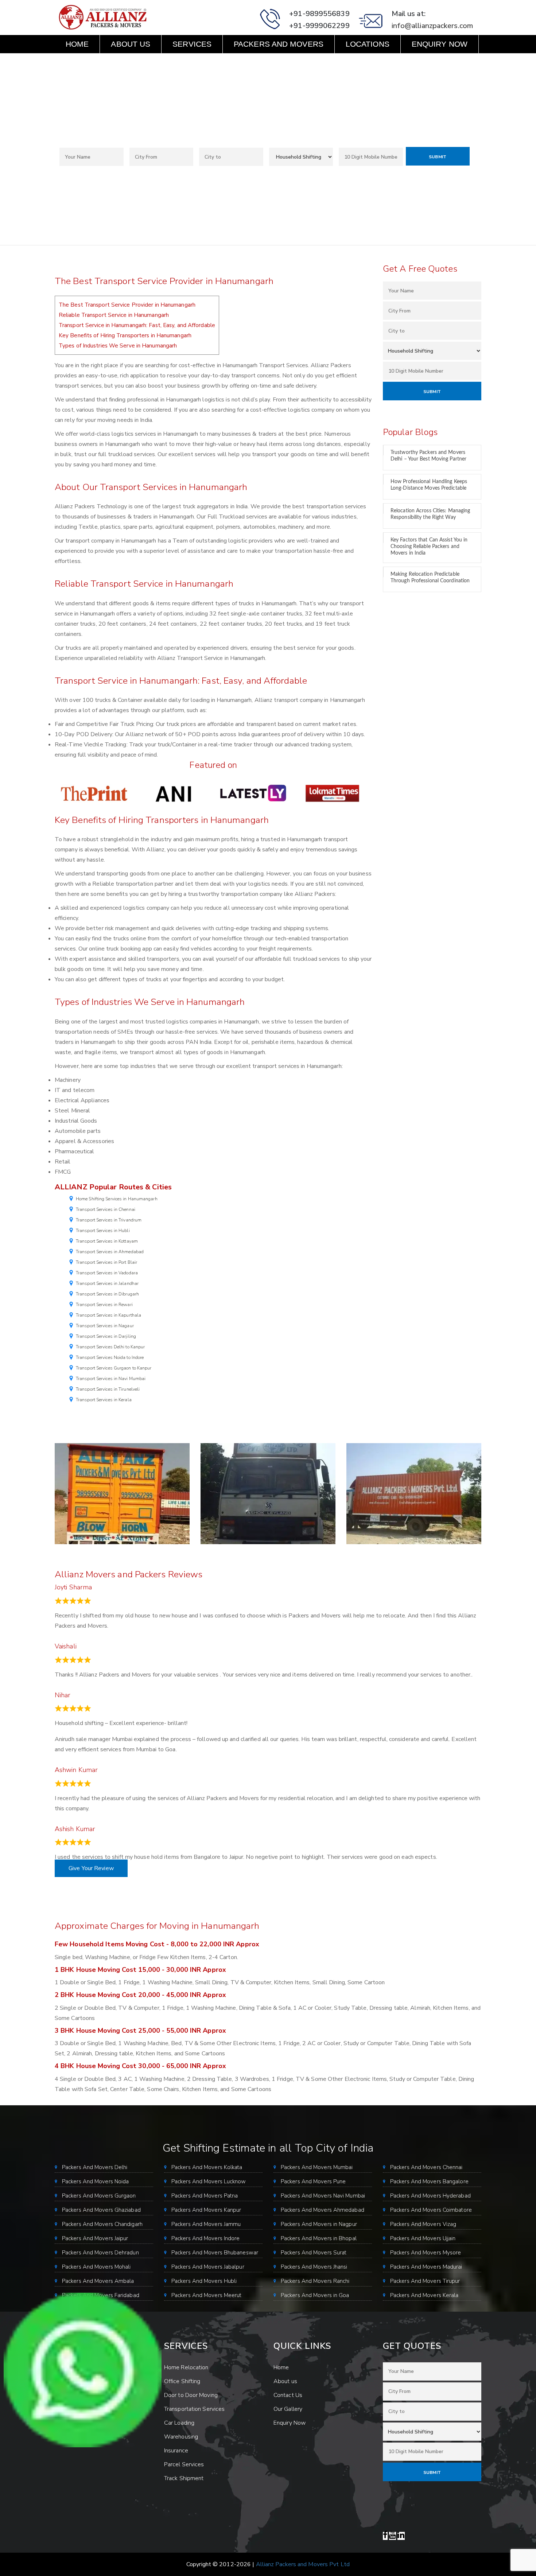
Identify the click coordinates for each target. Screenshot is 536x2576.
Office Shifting (182, 2381)
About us (131, 44)
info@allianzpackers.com (432, 26)
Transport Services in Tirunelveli (108, 1389)
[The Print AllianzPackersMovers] (94, 793)
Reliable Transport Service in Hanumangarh (114, 315)
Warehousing (181, 2437)
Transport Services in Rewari (104, 1305)
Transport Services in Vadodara (107, 1273)
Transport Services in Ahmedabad (110, 1252)
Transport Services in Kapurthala (108, 1315)
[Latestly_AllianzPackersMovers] (253, 793)
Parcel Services (184, 2464)
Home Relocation (186, 2367)
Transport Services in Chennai (106, 1209)
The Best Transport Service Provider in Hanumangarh (127, 305)
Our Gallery (288, 2409)
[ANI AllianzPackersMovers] (174, 793)
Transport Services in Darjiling (106, 1336)
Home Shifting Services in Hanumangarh (117, 1199)
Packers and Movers (279, 44)
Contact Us (90, 62)
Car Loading (179, 2423)
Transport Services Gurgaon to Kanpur (114, 1368)
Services (192, 44)
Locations (368, 44)
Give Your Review (91, 1868)
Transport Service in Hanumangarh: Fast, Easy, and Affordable (137, 325)
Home (77, 44)
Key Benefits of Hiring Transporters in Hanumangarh (125, 335)
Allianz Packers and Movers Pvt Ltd (303, 2564)
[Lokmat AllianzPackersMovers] (332, 793)
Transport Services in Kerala (104, 1400)
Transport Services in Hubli (103, 1231)
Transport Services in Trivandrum (109, 1220)
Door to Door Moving (191, 2395)
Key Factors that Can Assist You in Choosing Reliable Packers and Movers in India (429, 547)
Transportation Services (194, 2409)
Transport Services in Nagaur (105, 1326)
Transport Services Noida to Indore (110, 1357)
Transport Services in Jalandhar (107, 1283)
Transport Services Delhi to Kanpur (110, 1347)
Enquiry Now (440, 44)
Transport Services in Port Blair (106, 1262)
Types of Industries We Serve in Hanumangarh (118, 346)
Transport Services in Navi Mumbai (111, 1379)
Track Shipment (184, 2478)
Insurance (176, 2451)
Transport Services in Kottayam (107, 1241)
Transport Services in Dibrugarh (107, 1294)
